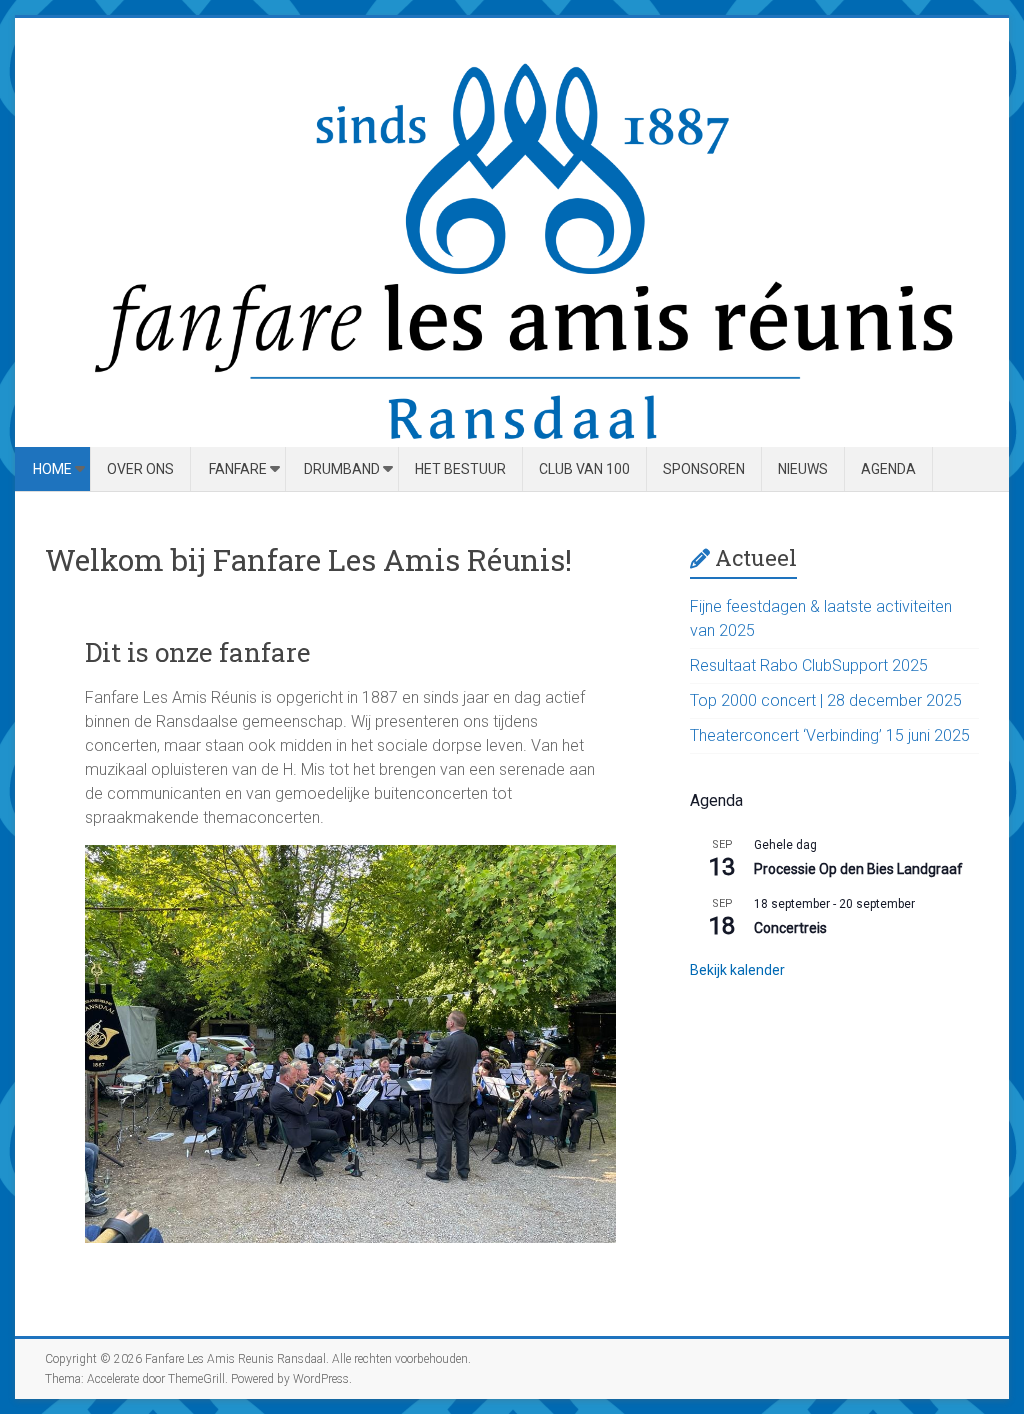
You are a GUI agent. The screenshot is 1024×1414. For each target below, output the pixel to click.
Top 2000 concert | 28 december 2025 (826, 700)
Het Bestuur (460, 469)
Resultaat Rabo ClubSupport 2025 (809, 665)
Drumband (342, 469)
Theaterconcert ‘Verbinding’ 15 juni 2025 (830, 735)
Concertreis (790, 928)
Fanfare (238, 469)
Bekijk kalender (737, 970)
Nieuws (803, 469)
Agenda (888, 469)
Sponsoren (704, 469)
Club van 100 (584, 469)
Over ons (140, 469)
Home (52, 469)
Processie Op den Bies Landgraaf (858, 869)
